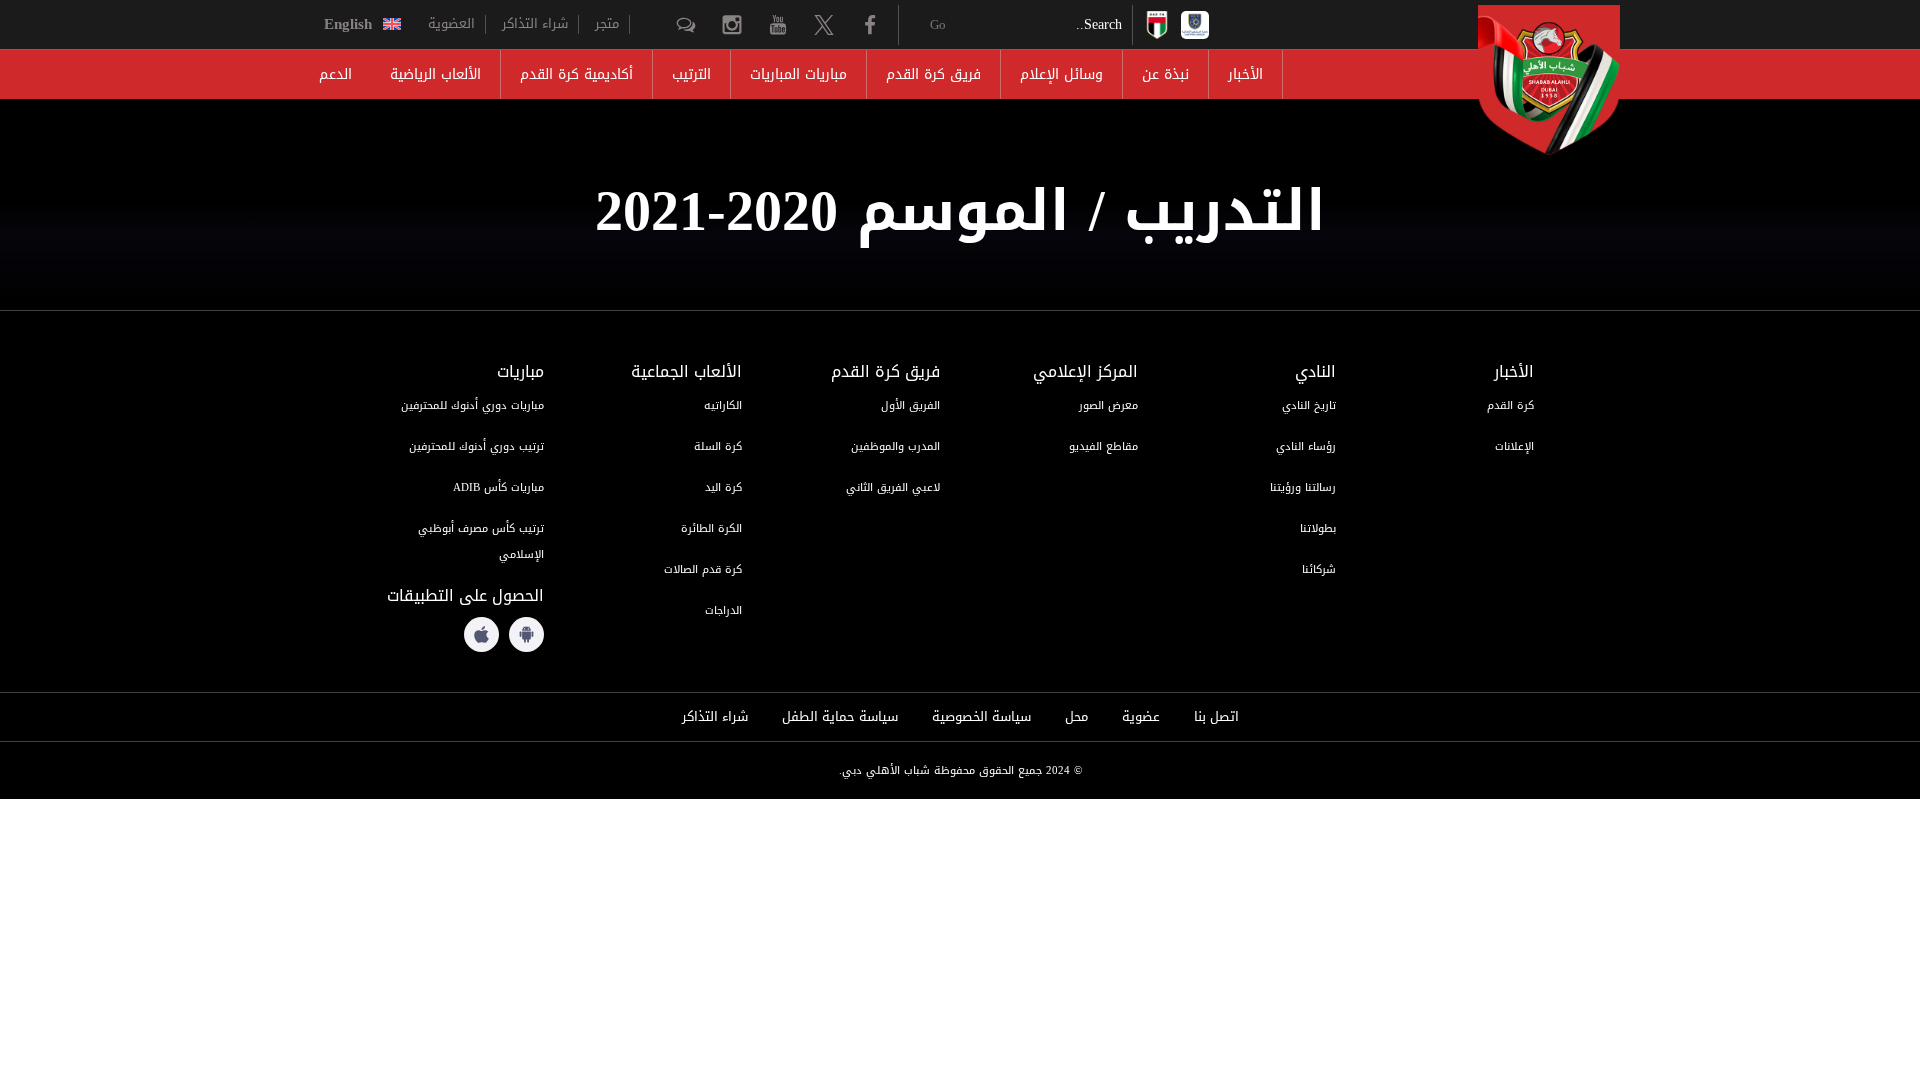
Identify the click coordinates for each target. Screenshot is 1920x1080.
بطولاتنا (1318, 528)
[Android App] (526, 634)
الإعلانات (1514, 446)
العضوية (451, 24)
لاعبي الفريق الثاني (893, 487)
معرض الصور (1108, 405)
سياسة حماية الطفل (840, 717)
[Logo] (1531, 80)
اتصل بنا (1216, 717)
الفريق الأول (910, 405)
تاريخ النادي (1309, 405)
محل (1076, 717)
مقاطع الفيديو (1103, 446)
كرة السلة (718, 446)
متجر (607, 24)
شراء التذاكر (535, 24)
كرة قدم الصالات (703, 569)
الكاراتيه (723, 405)
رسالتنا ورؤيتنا (1303, 487)
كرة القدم (1510, 405)
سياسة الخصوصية (981, 717)
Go (938, 24)
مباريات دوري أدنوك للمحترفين (472, 405)
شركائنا (1319, 569)
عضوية (1141, 717)
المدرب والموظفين (895, 446)
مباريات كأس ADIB (498, 487)
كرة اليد (723, 487)
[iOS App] (481, 634)
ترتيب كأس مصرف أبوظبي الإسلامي (481, 541)
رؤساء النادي (1306, 446)
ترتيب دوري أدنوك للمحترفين (476, 446)
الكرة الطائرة (711, 528)
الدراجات (723, 610)
